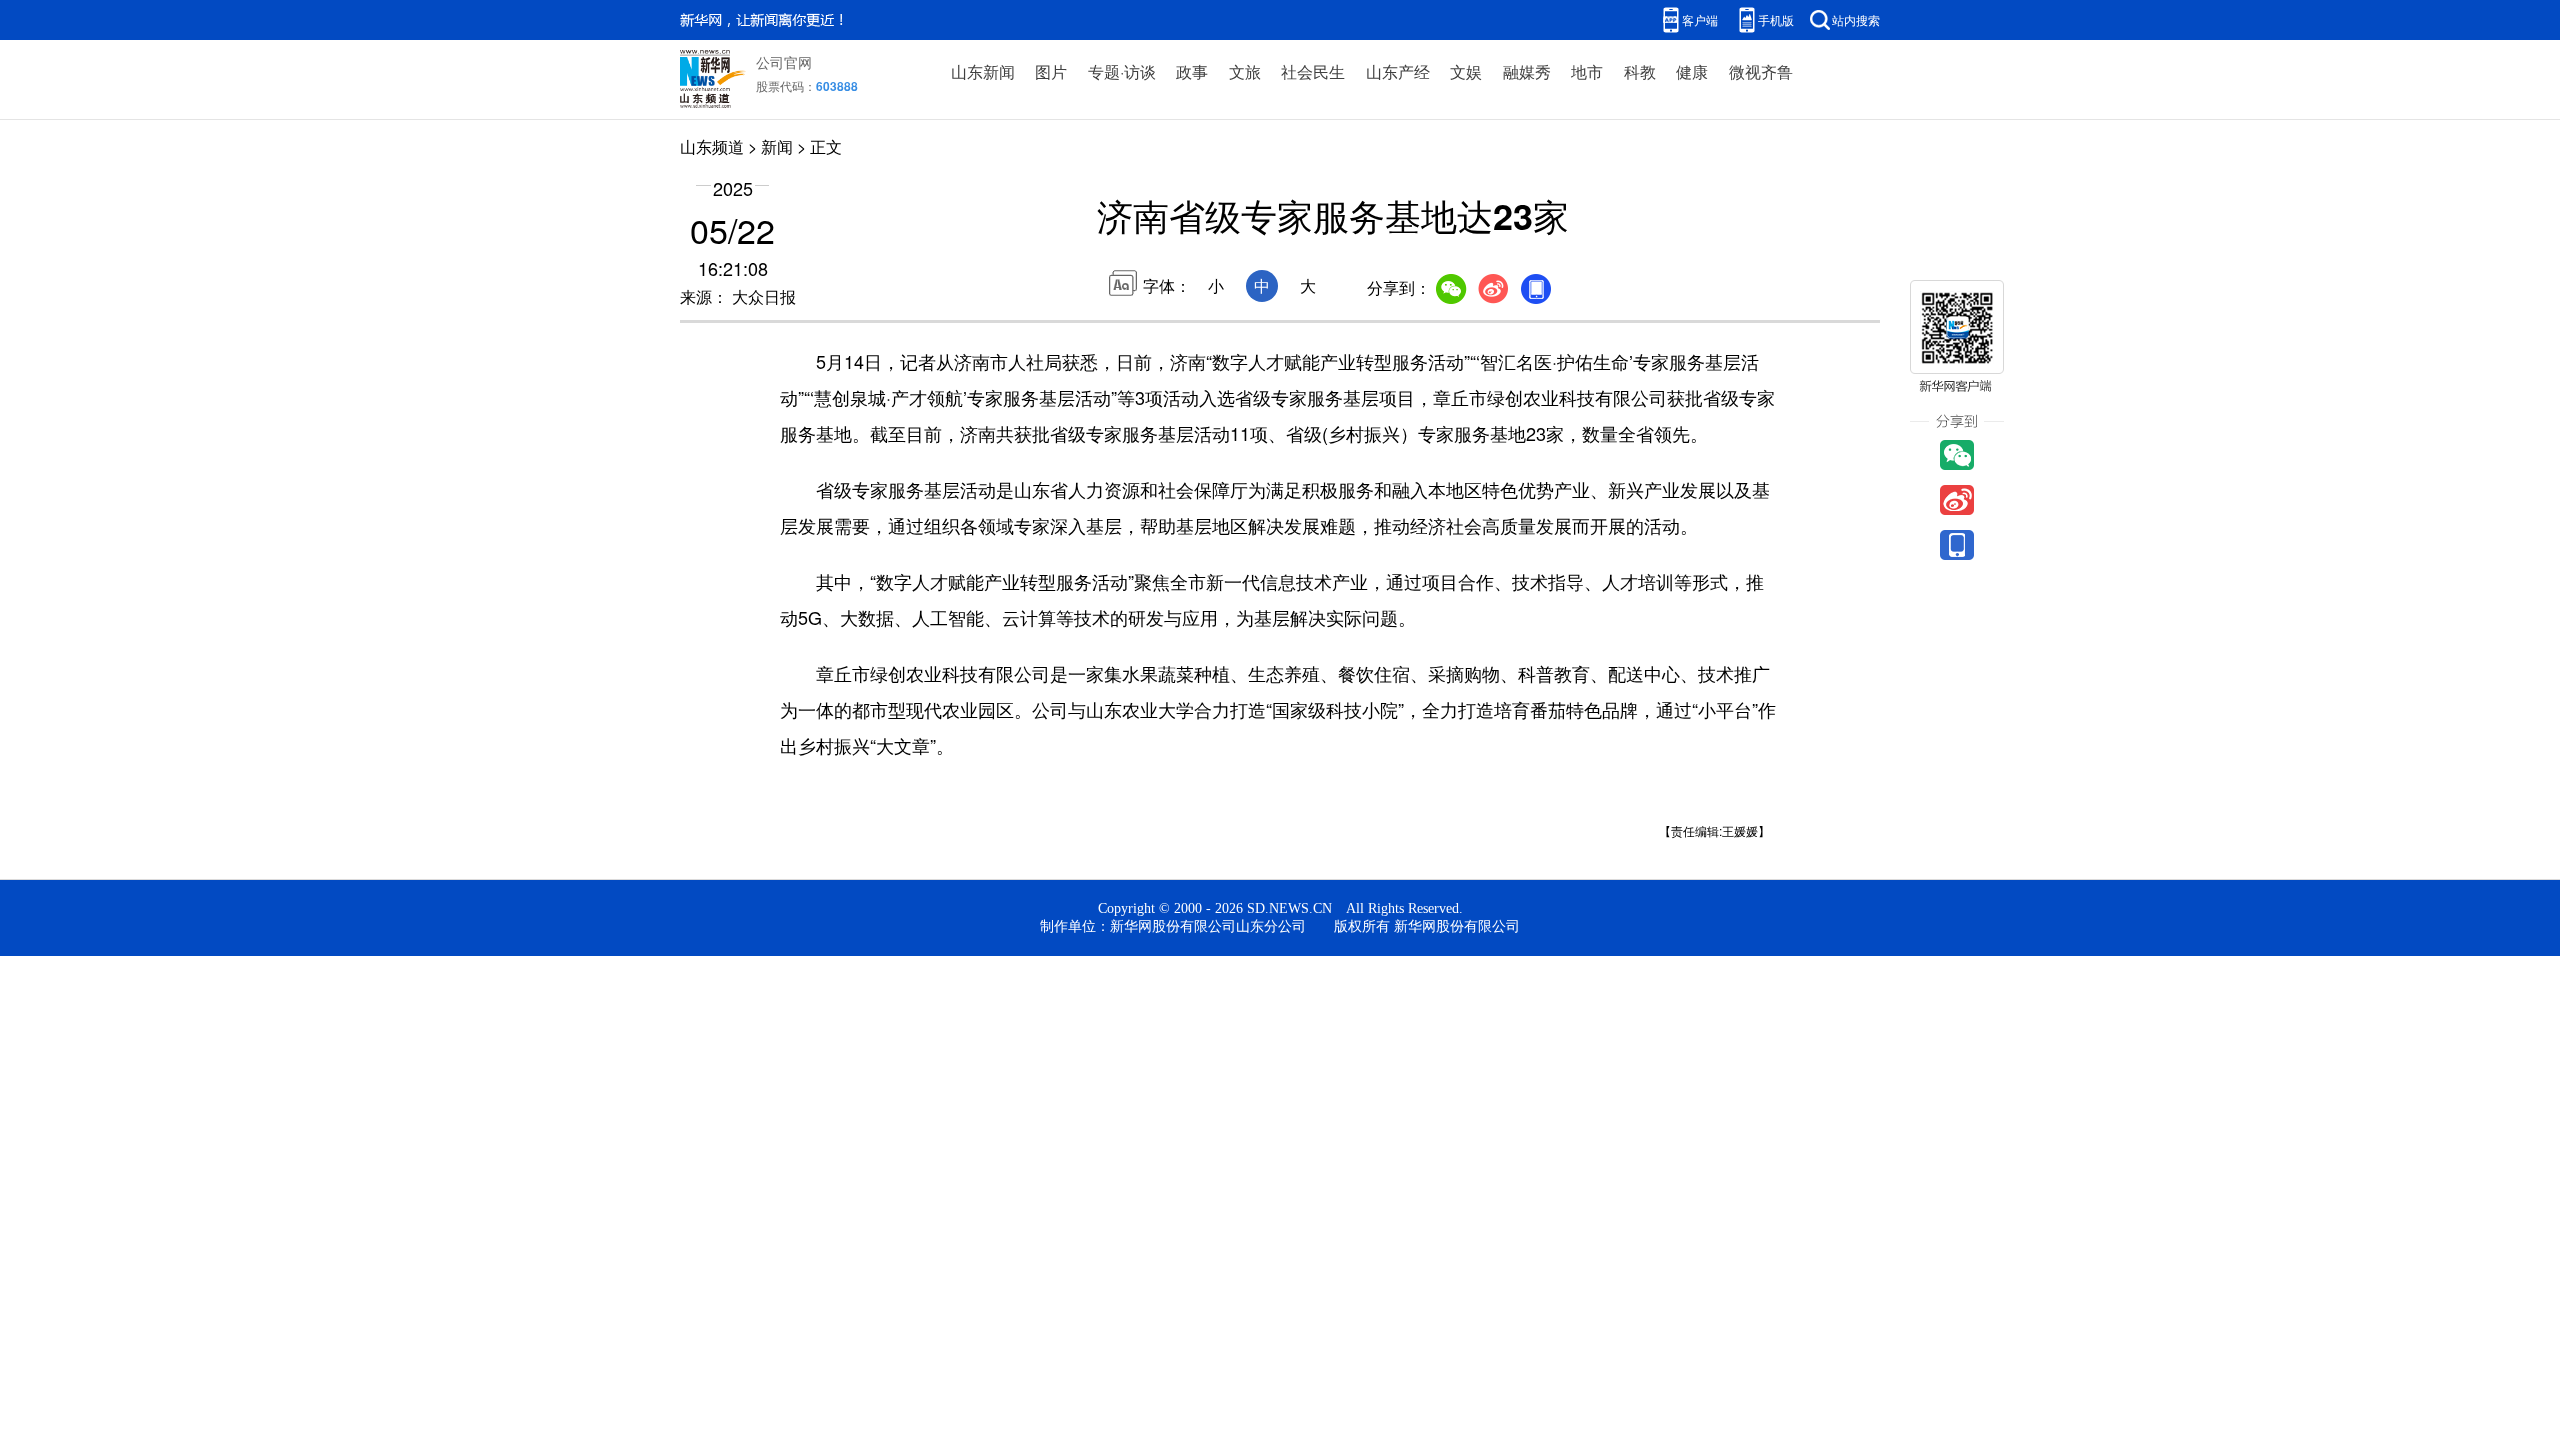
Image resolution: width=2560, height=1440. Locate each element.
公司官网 (784, 62)
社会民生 (1313, 71)
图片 (1051, 71)
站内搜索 (1856, 19)
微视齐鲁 (1761, 71)
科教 (1640, 71)
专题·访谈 (1122, 71)
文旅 (1245, 71)
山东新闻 (983, 71)
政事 (1192, 71)
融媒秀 (1527, 71)
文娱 (1466, 71)
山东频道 (712, 146)
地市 (1587, 71)
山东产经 (1398, 71)
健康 (1692, 71)
